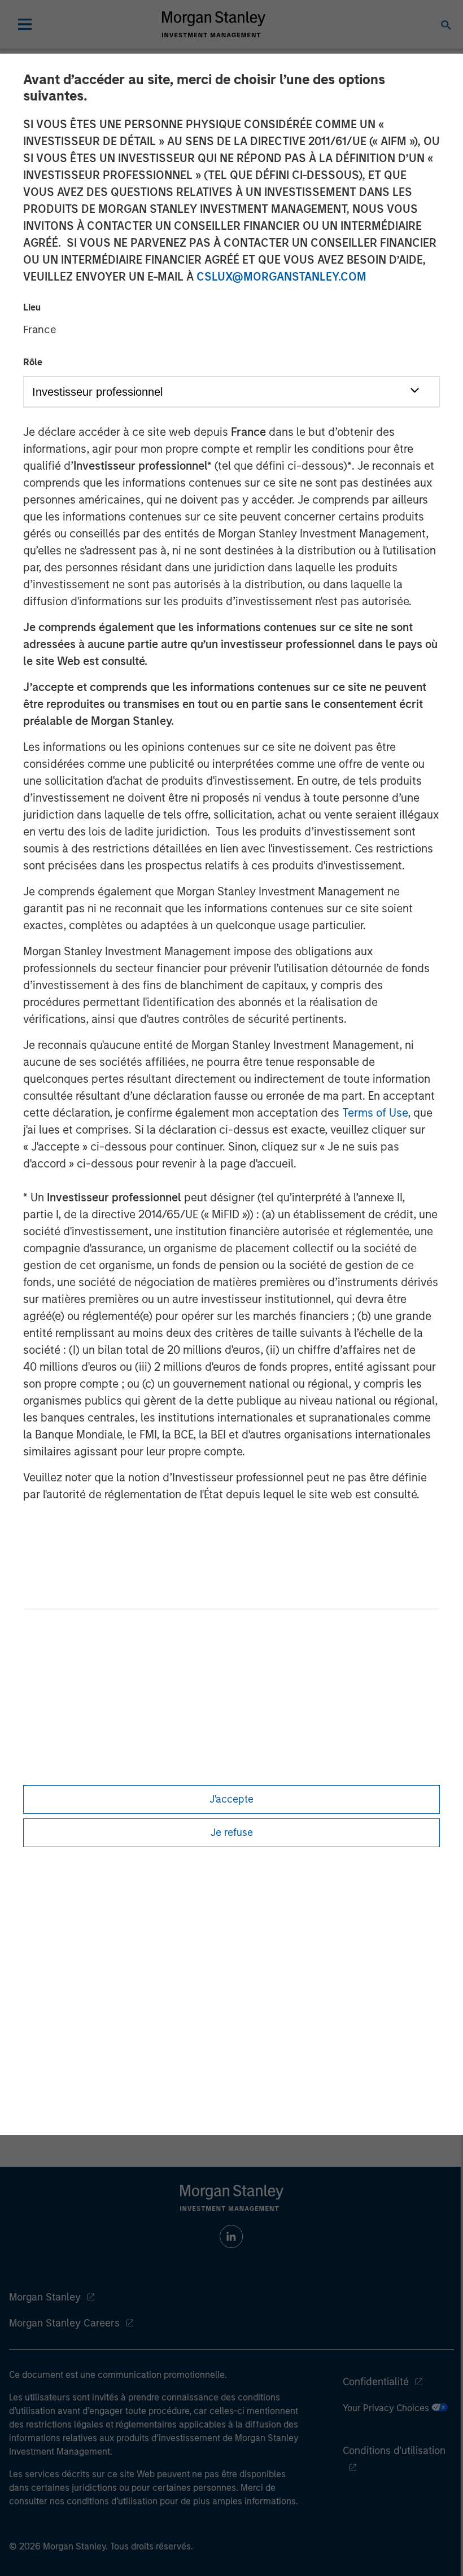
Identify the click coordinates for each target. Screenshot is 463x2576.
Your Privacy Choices (387, 2408)
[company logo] (213, 24)
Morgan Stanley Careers (64, 2323)
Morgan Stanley (45, 2297)
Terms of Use (375, 1113)
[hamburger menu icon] (25, 24)
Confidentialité (376, 2382)
